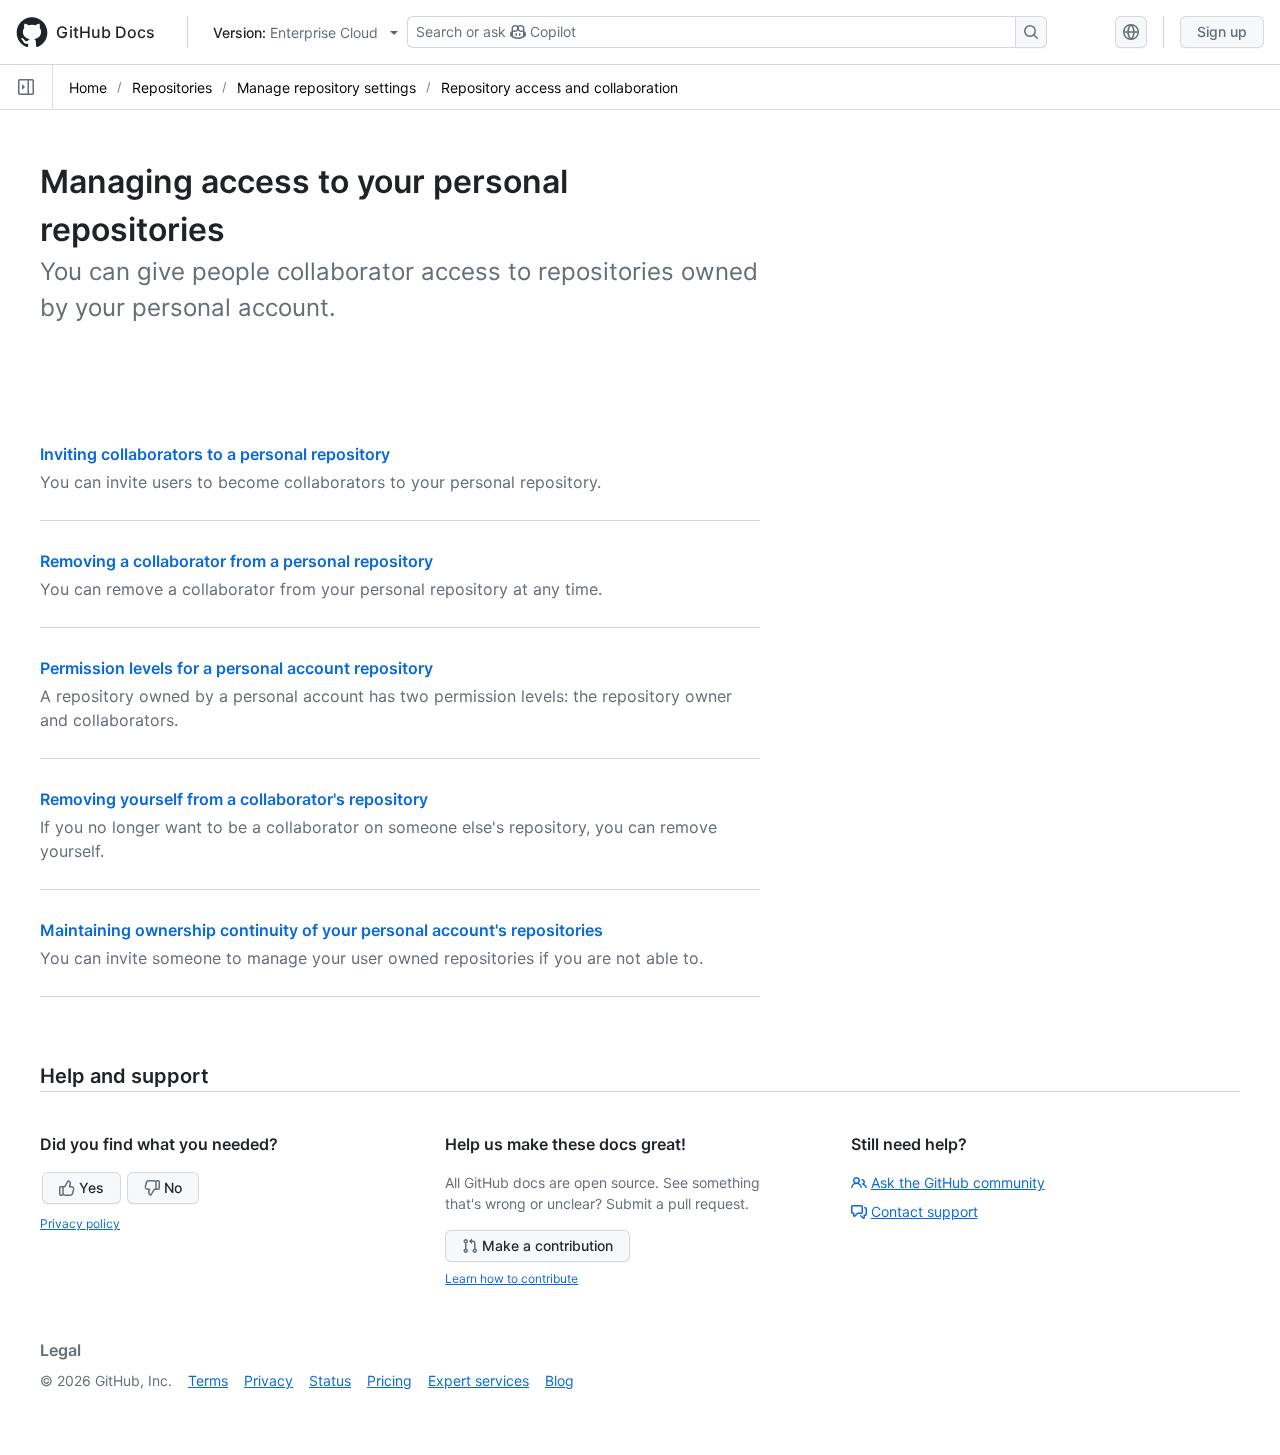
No (173, 1187)
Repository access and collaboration (559, 87)
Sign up (1222, 31)
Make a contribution (547, 1245)
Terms (208, 1380)
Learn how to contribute (511, 1278)
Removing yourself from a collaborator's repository (234, 799)
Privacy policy (80, 1223)
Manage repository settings (326, 87)
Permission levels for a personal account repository (236, 668)
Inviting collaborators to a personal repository (215, 454)
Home (88, 87)
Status (330, 1380)
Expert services (478, 1380)
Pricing (389, 1380)
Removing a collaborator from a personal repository (236, 561)
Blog (559, 1380)
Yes (91, 1187)
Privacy (268, 1380)
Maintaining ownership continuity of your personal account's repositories (321, 930)
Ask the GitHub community (958, 1182)
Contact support (924, 1211)
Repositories (172, 87)
